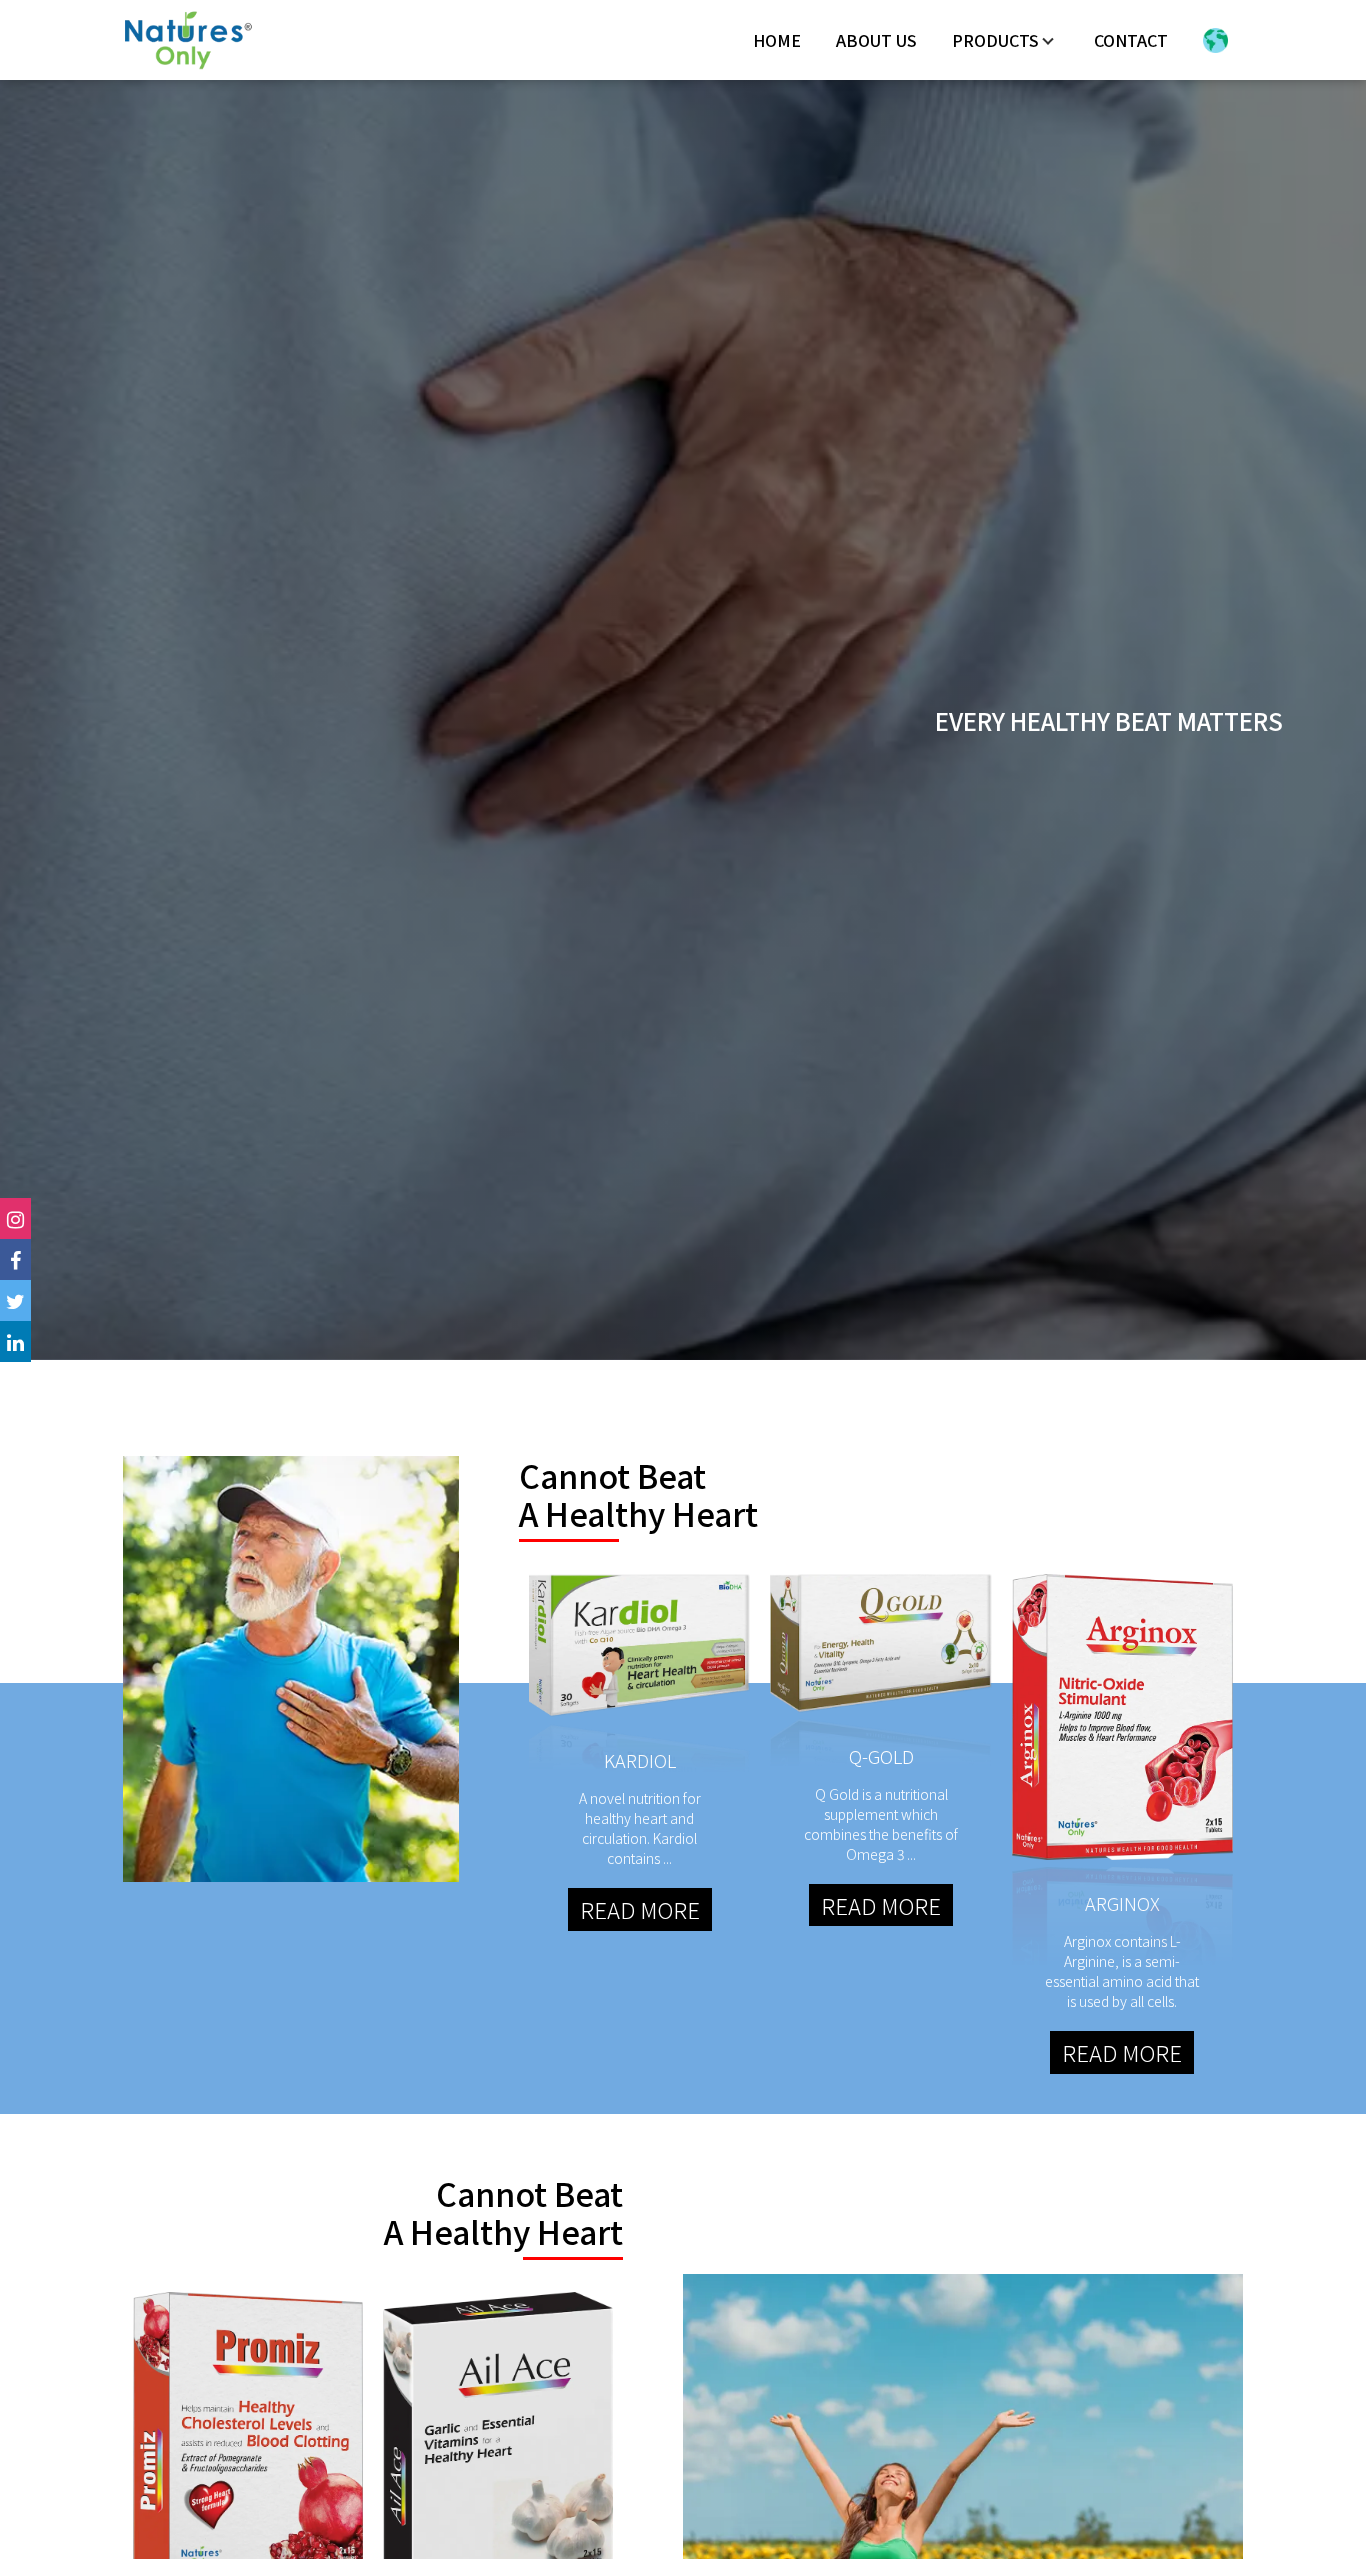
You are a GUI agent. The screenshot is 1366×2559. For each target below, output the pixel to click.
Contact (1131, 40)
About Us (876, 40)
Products (995, 40)
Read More (640, 1909)
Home (777, 40)
